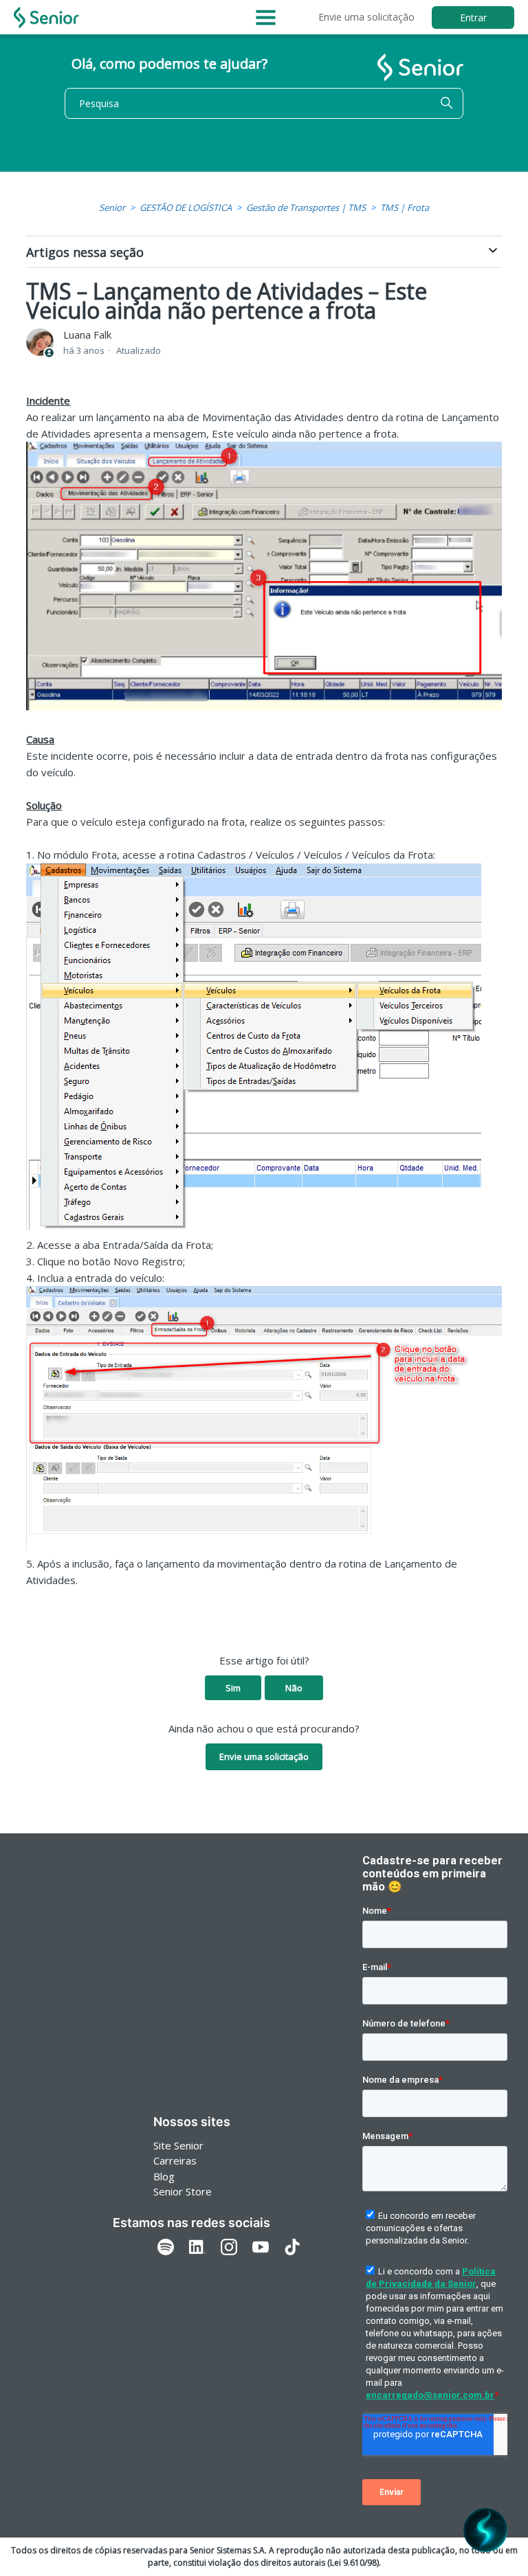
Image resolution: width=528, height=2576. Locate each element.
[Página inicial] (46, 18)
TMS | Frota (405, 207)
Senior (112, 207)
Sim (233, 1688)
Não (294, 1688)
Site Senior (178, 2145)
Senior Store (183, 2191)
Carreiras (175, 2160)
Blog (164, 2176)
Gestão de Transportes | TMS (306, 207)
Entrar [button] (473, 18)
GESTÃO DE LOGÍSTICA (186, 207)
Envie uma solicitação (366, 17)
